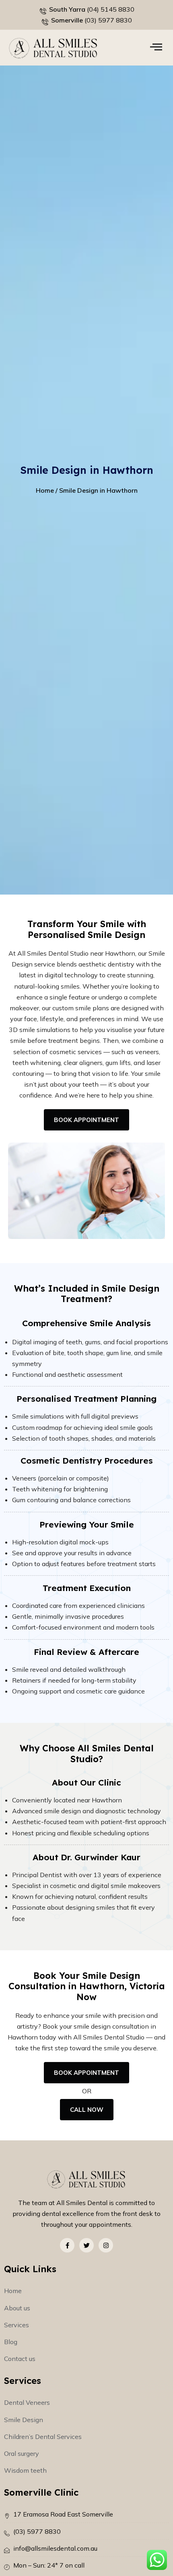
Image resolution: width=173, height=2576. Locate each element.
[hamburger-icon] (156, 48)
